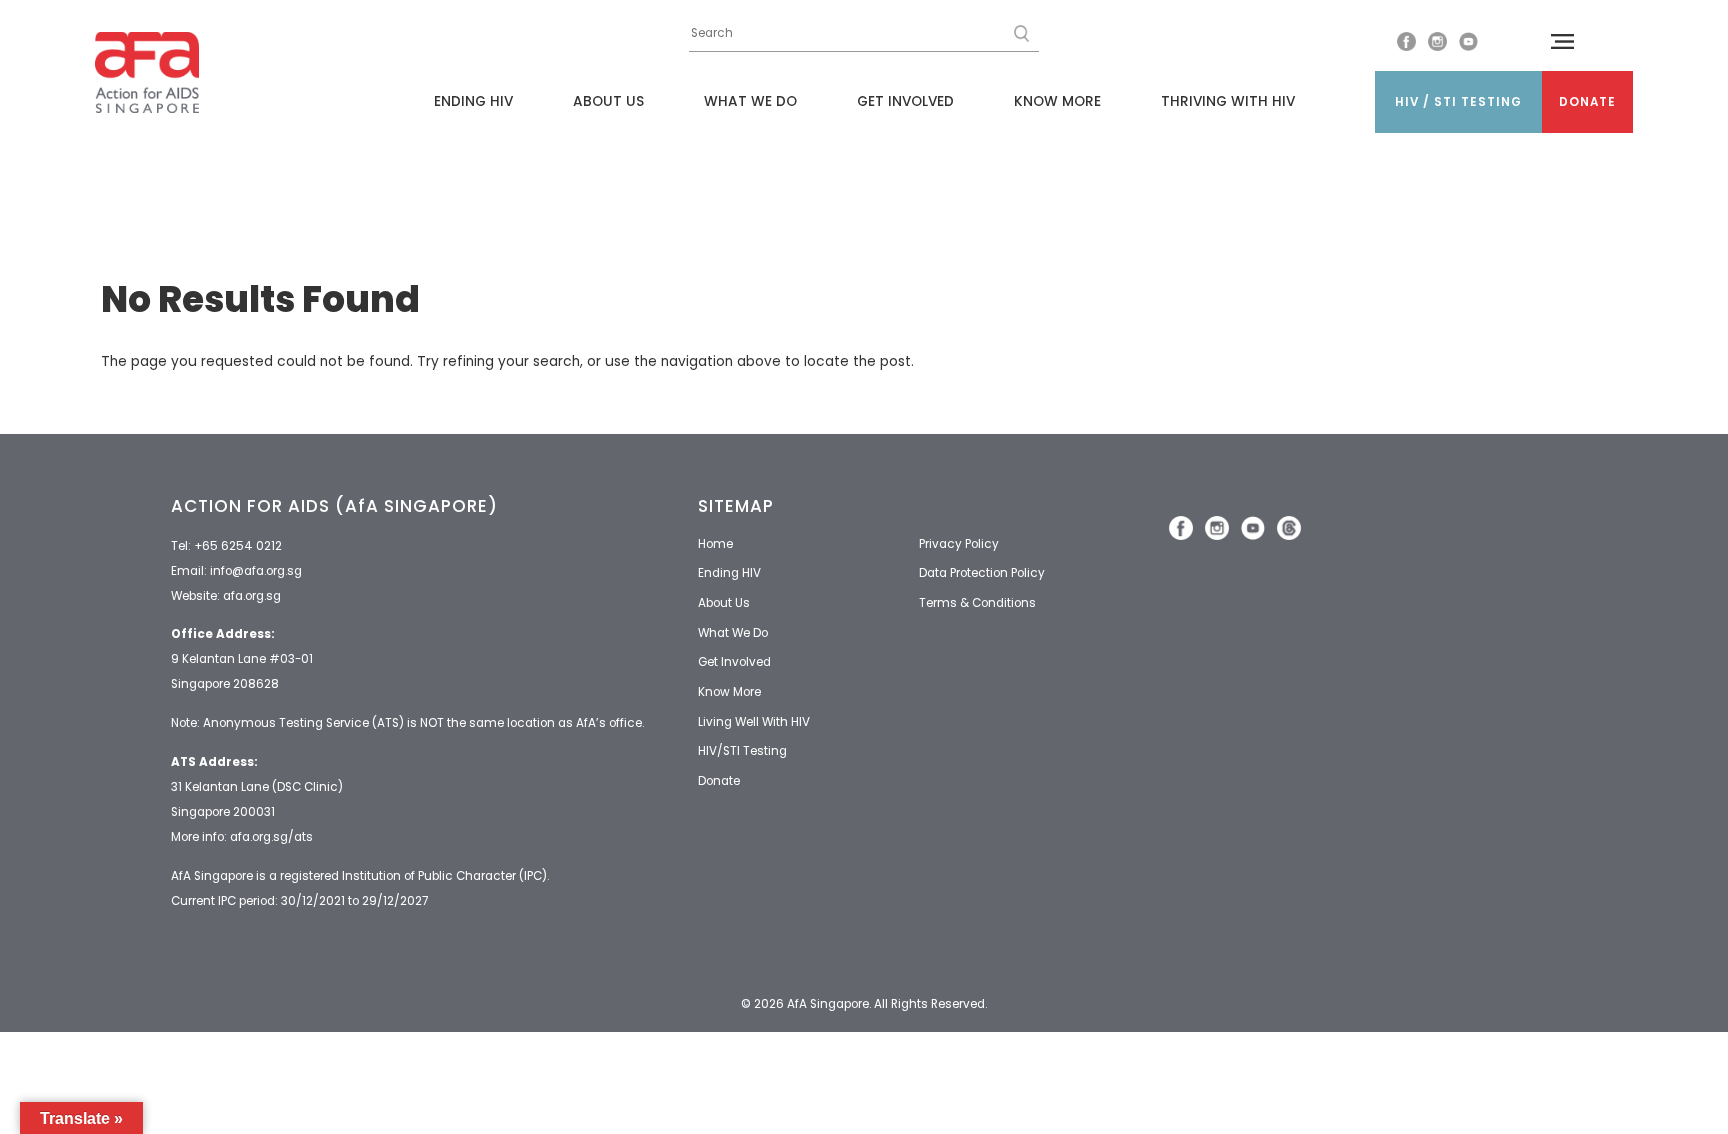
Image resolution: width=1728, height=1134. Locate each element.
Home (715, 544)
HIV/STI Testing (742, 751)
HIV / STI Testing (1458, 102)
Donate (1587, 102)
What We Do (750, 101)
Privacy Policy (959, 544)
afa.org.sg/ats (271, 837)
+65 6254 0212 (238, 546)
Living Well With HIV (754, 722)
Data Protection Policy (982, 573)
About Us (608, 101)
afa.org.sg (252, 596)
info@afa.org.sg (256, 571)
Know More (1057, 101)
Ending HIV (473, 101)
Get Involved (905, 101)
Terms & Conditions (977, 603)
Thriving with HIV (1228, 101)
